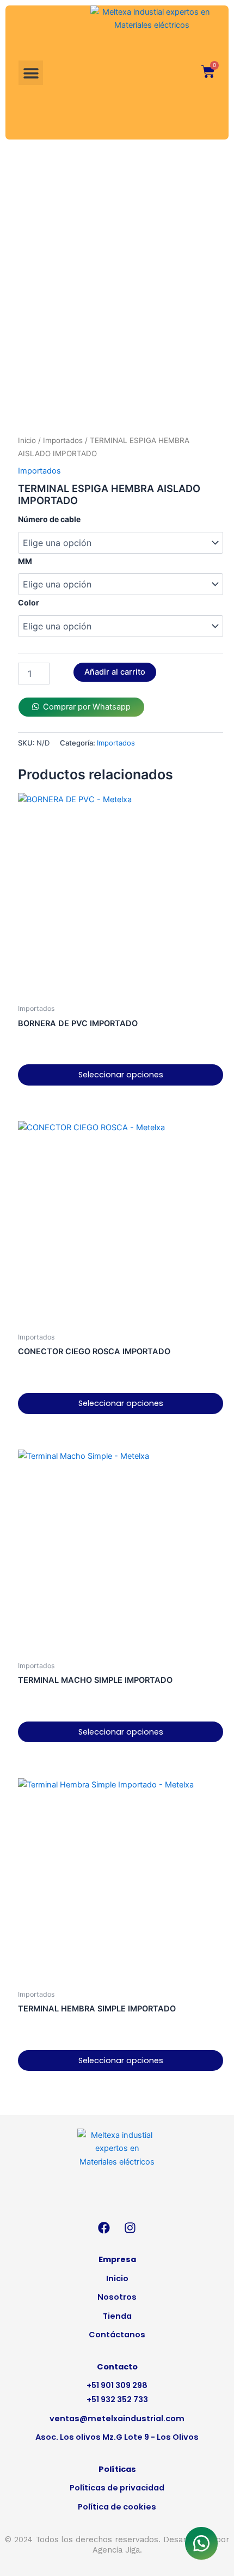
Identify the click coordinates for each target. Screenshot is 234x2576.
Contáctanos (117, 2335)
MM (25, 561)
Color (29, 602)
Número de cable (49, 519)
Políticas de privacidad (117, 2488)
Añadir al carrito (115, 672)
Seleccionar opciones (121, 1075)
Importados (63, 440)
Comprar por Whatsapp (87, 707)
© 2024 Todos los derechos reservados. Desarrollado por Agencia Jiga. (117, 2544)
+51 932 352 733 (117, 2399)
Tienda (117, 2316)
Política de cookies (117, 2507)
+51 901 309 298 (117, 2385)
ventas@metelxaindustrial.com (117, 2419)
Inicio (27, 440)
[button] (31, 73)
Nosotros (117, 2297)
